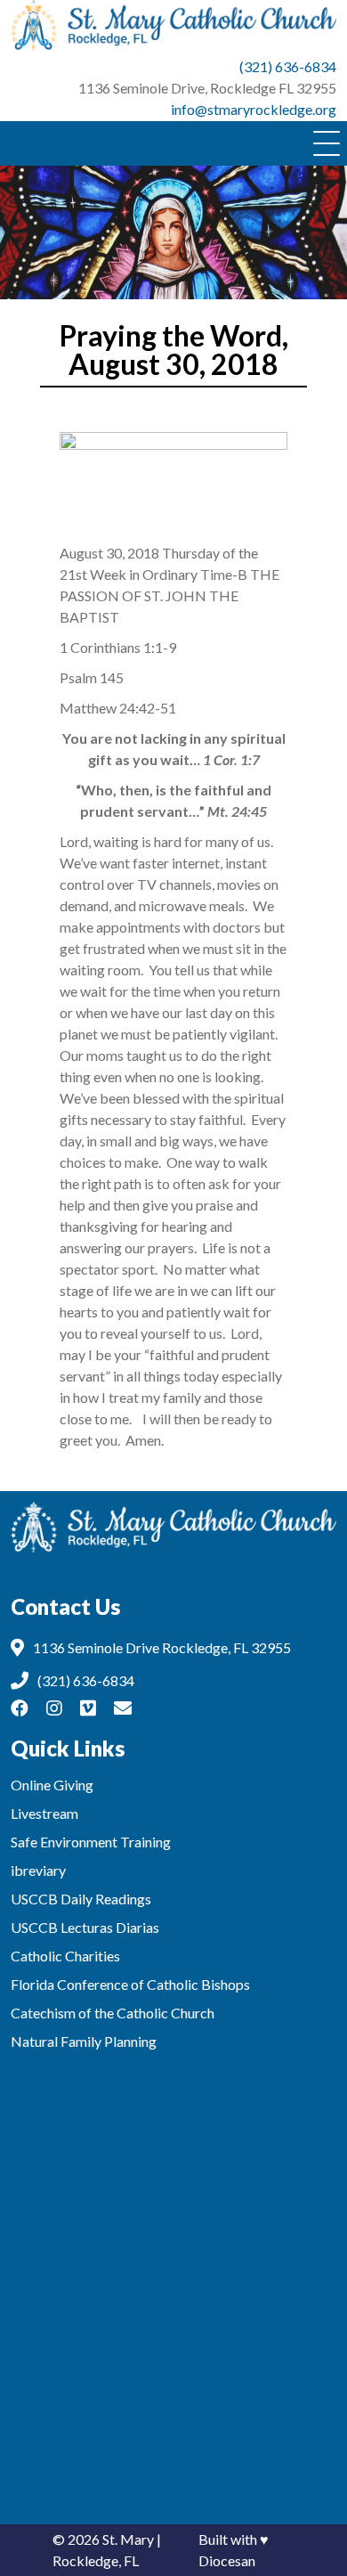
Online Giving (52, 1785)
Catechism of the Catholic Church (113, 2013)
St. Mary (128, 2539)
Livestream (44, 1813)
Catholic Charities (65, 1956)
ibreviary (38, 1870)
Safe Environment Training (91, 1842)
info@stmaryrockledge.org (254, 109)
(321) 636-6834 (288, 66)
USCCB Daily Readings (81, 1899)
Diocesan (227, 2560)
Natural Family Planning (84, 2041)
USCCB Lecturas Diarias (85, 1927)
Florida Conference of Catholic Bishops (130, 1984)
